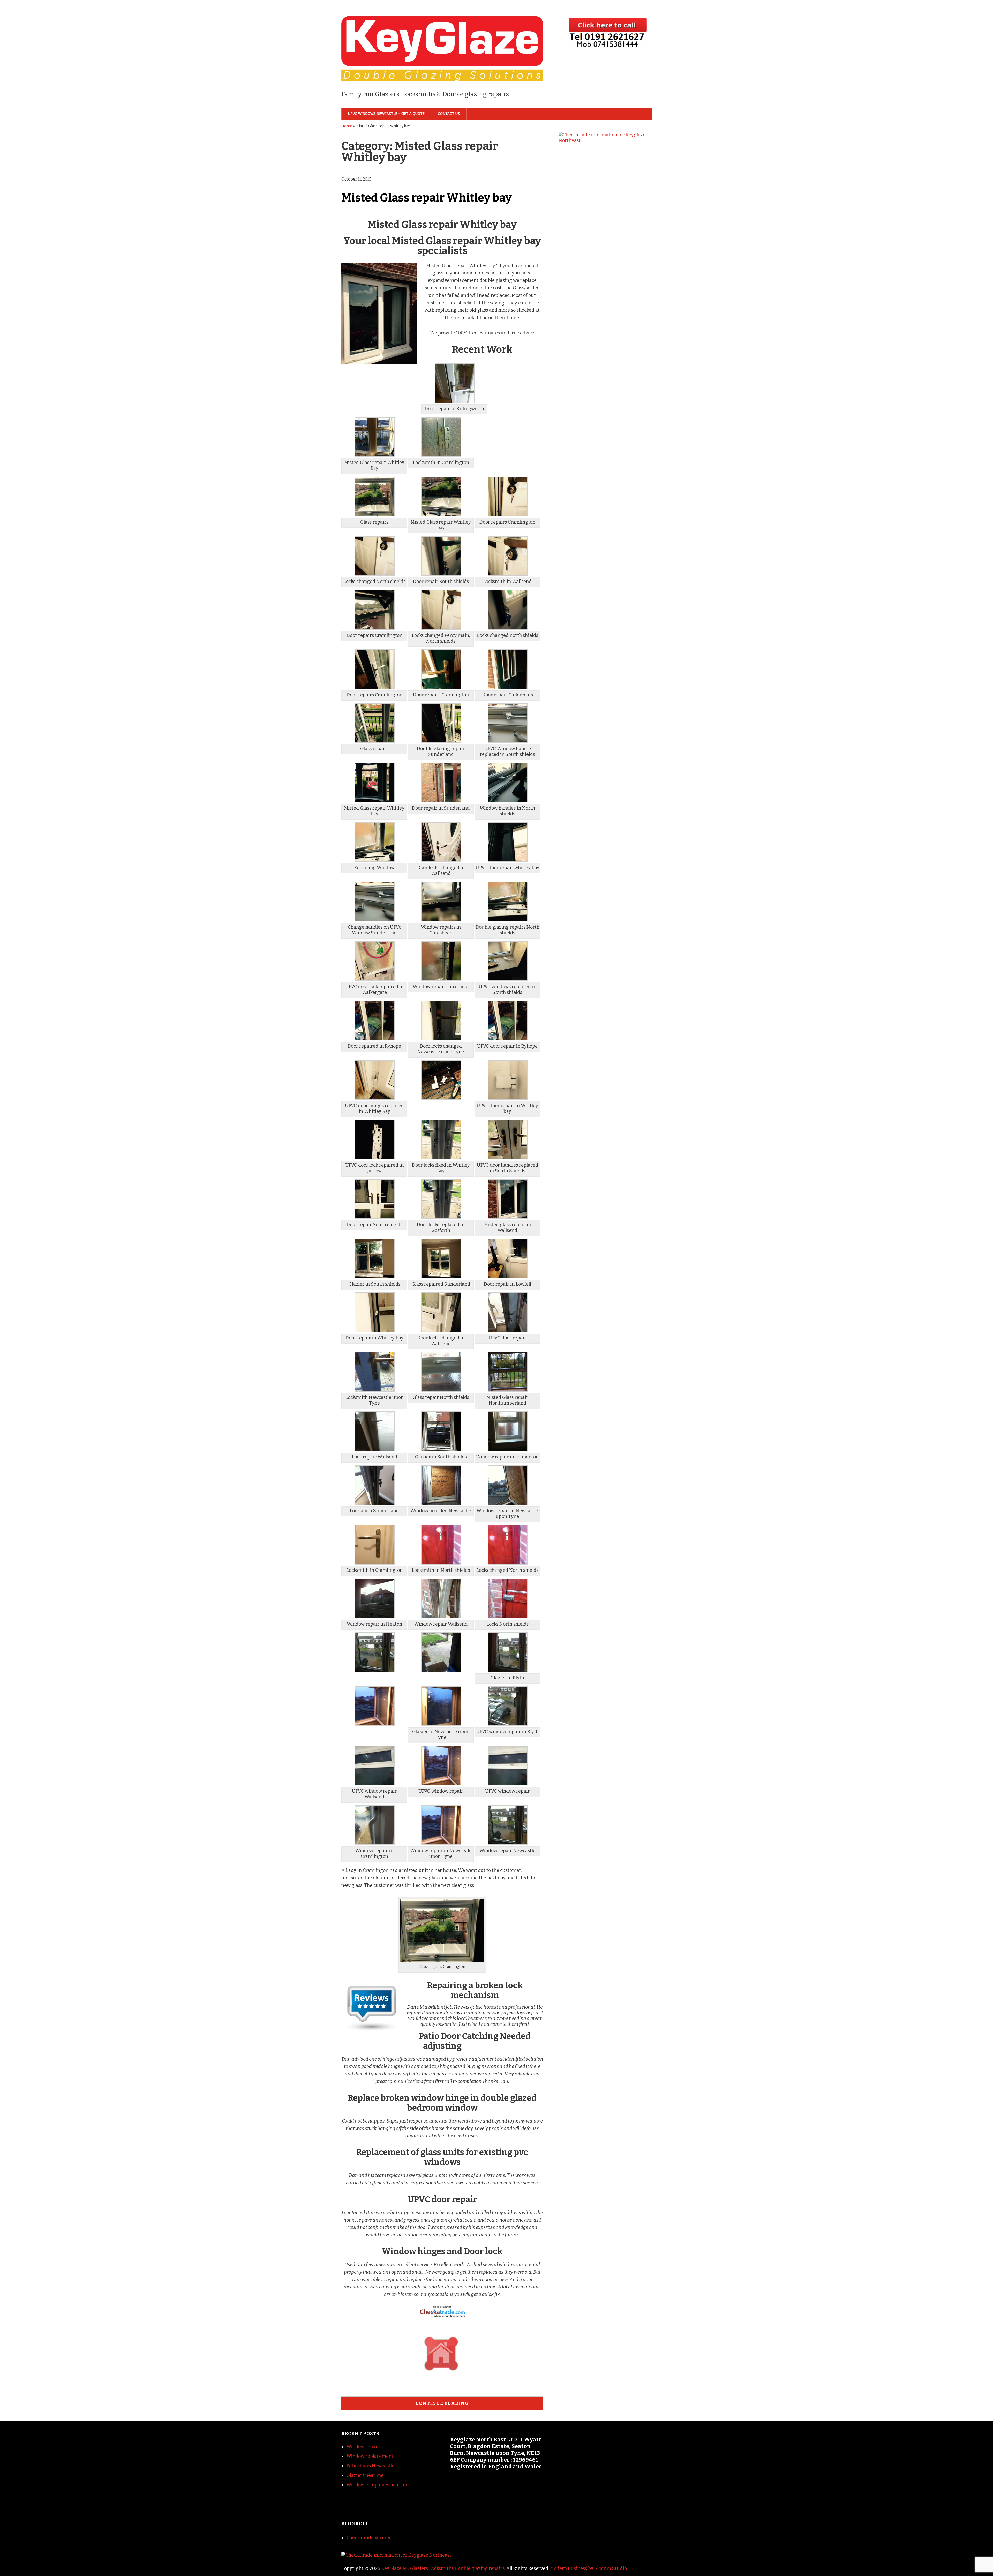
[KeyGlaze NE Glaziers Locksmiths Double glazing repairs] (442, 73)
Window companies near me (377, 2485)
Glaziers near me (365, 2475)
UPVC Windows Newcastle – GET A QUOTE (386, 114)
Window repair (363, 2447)
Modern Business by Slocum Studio (588, 2568)
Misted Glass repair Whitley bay (427, 198)
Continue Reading (442, 2403)
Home (347, 126)
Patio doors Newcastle (370, 2466)
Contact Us (449, 114)
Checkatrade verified (369, 2538)
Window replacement (370, 2456)
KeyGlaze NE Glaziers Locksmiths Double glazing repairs (443, 2568)
